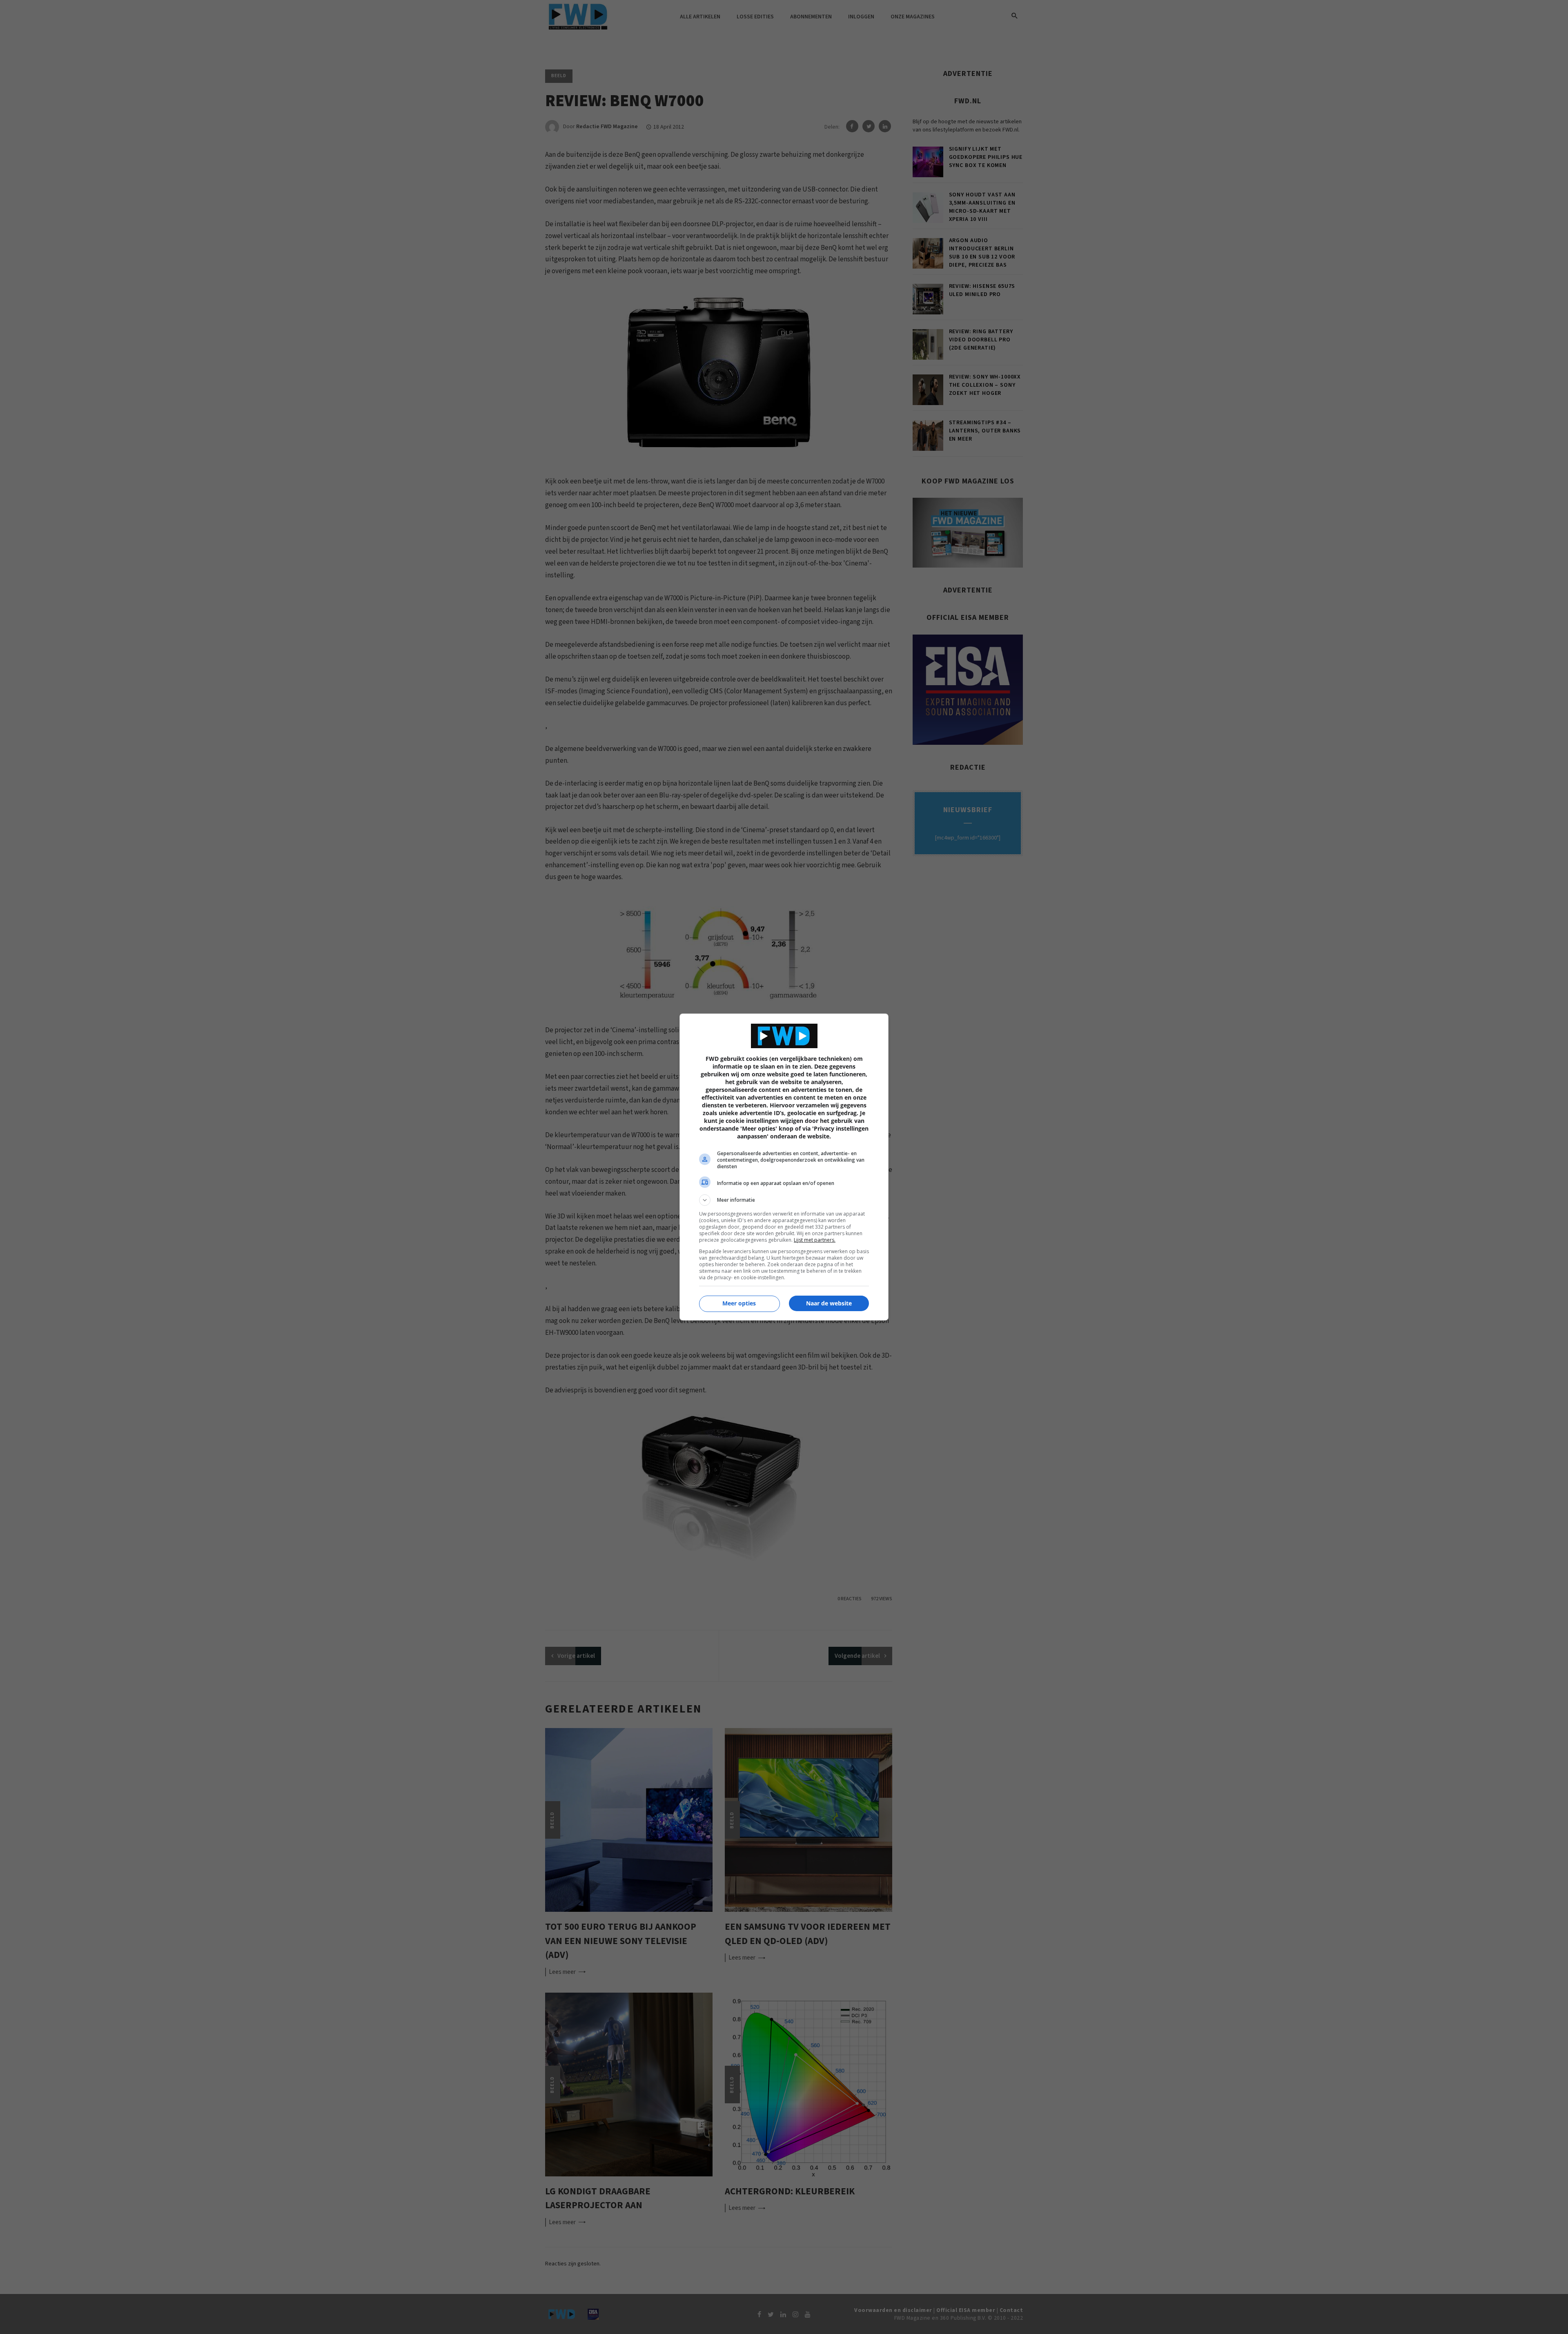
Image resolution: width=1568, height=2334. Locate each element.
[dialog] (784, 1167)
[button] (784, 1200)
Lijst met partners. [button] (815, 1240)
